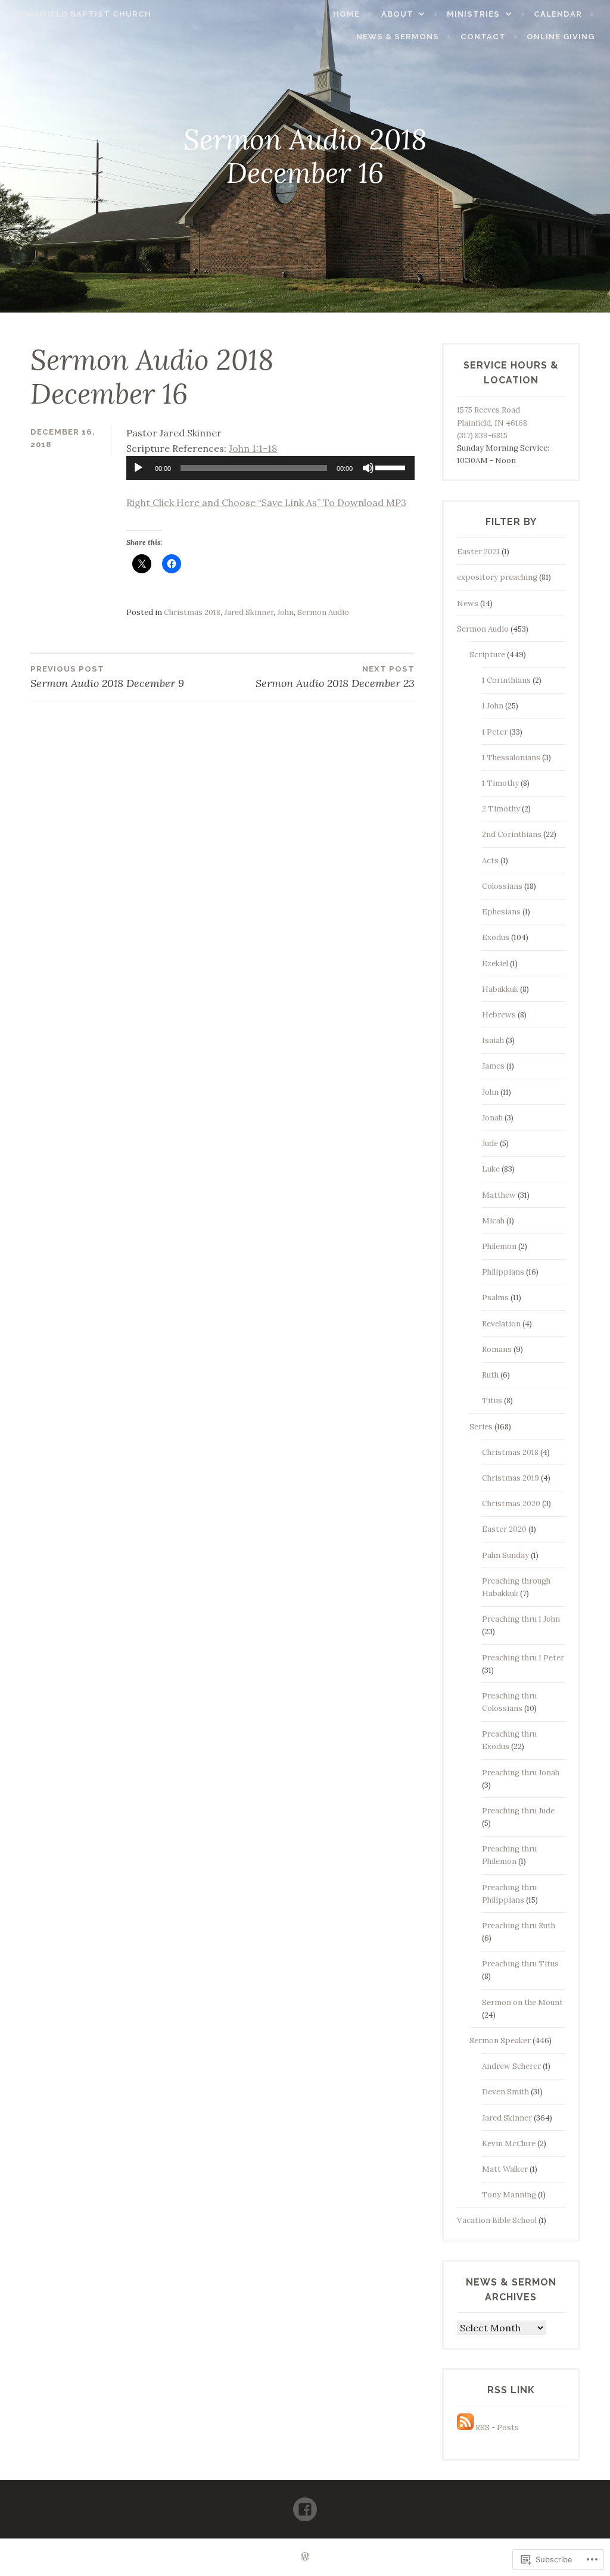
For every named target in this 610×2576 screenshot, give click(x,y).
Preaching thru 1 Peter (523, 1658)
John (285, 612)
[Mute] (368, 468)
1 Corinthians (506, 680)
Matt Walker (505, 2169)
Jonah (492, 1118)
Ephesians (501, 912)
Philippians (503, 1272)
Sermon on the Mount (522, 2002)
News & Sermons (398, 37)
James (493, 1066)
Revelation (501, 1324)
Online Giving (561, 37)
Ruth (490, 1375)
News (468, 603)
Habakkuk (500, 989)
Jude (490, 1143)
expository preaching (497, 577)
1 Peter (495, 732)
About (397, 14)
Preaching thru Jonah (521, 1773)
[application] (270, 468)
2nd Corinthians (512, 834)
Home (346, 14)
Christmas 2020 (511, 1504)
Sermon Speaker (500, 2040)
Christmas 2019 (511, 1478)
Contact (483, 37)
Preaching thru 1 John (521, 1619)
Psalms (495, 1298)
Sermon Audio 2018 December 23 (335, 677)
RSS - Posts (497, 2427)
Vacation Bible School (497, 2220)
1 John (493, 706)
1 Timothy (500, 783)
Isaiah (493, 1040)
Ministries (473, 14)
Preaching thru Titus (520, 1964)
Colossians (502, 886)
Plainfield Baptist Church (83, 14)
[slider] (392, 467)
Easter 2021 (478, 552)
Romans (497, 1349)
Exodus (496, 937)
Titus (492, 1401)
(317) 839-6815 (482, 435)
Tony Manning (509, 2195)
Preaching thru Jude (518, 1811)
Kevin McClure (509, 2143)
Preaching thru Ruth (519, 1926)
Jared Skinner (249, 612)
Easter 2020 (504, 1529)
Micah (493, 1221)
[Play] (138, 468)
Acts (490, 861)
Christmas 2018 (192, 612)
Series (481, 1427)
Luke (491, 1169)
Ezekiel (495, 964)
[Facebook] (305, 2504)
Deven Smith (505, 2092)
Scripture (487, 655)
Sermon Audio (323, 612)
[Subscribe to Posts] (465, 2427)
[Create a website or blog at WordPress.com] (305, 2557)
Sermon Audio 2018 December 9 (107, 677)
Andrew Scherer (511, 2066)
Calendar (558, 14)
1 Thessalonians (511, 758)
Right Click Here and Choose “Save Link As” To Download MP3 (266, 502)
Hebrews (499, 1015)
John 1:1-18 (253, 448)
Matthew (499, 1195)
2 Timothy (501, 809)
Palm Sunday (505, 1555)
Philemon (499, 1246)
